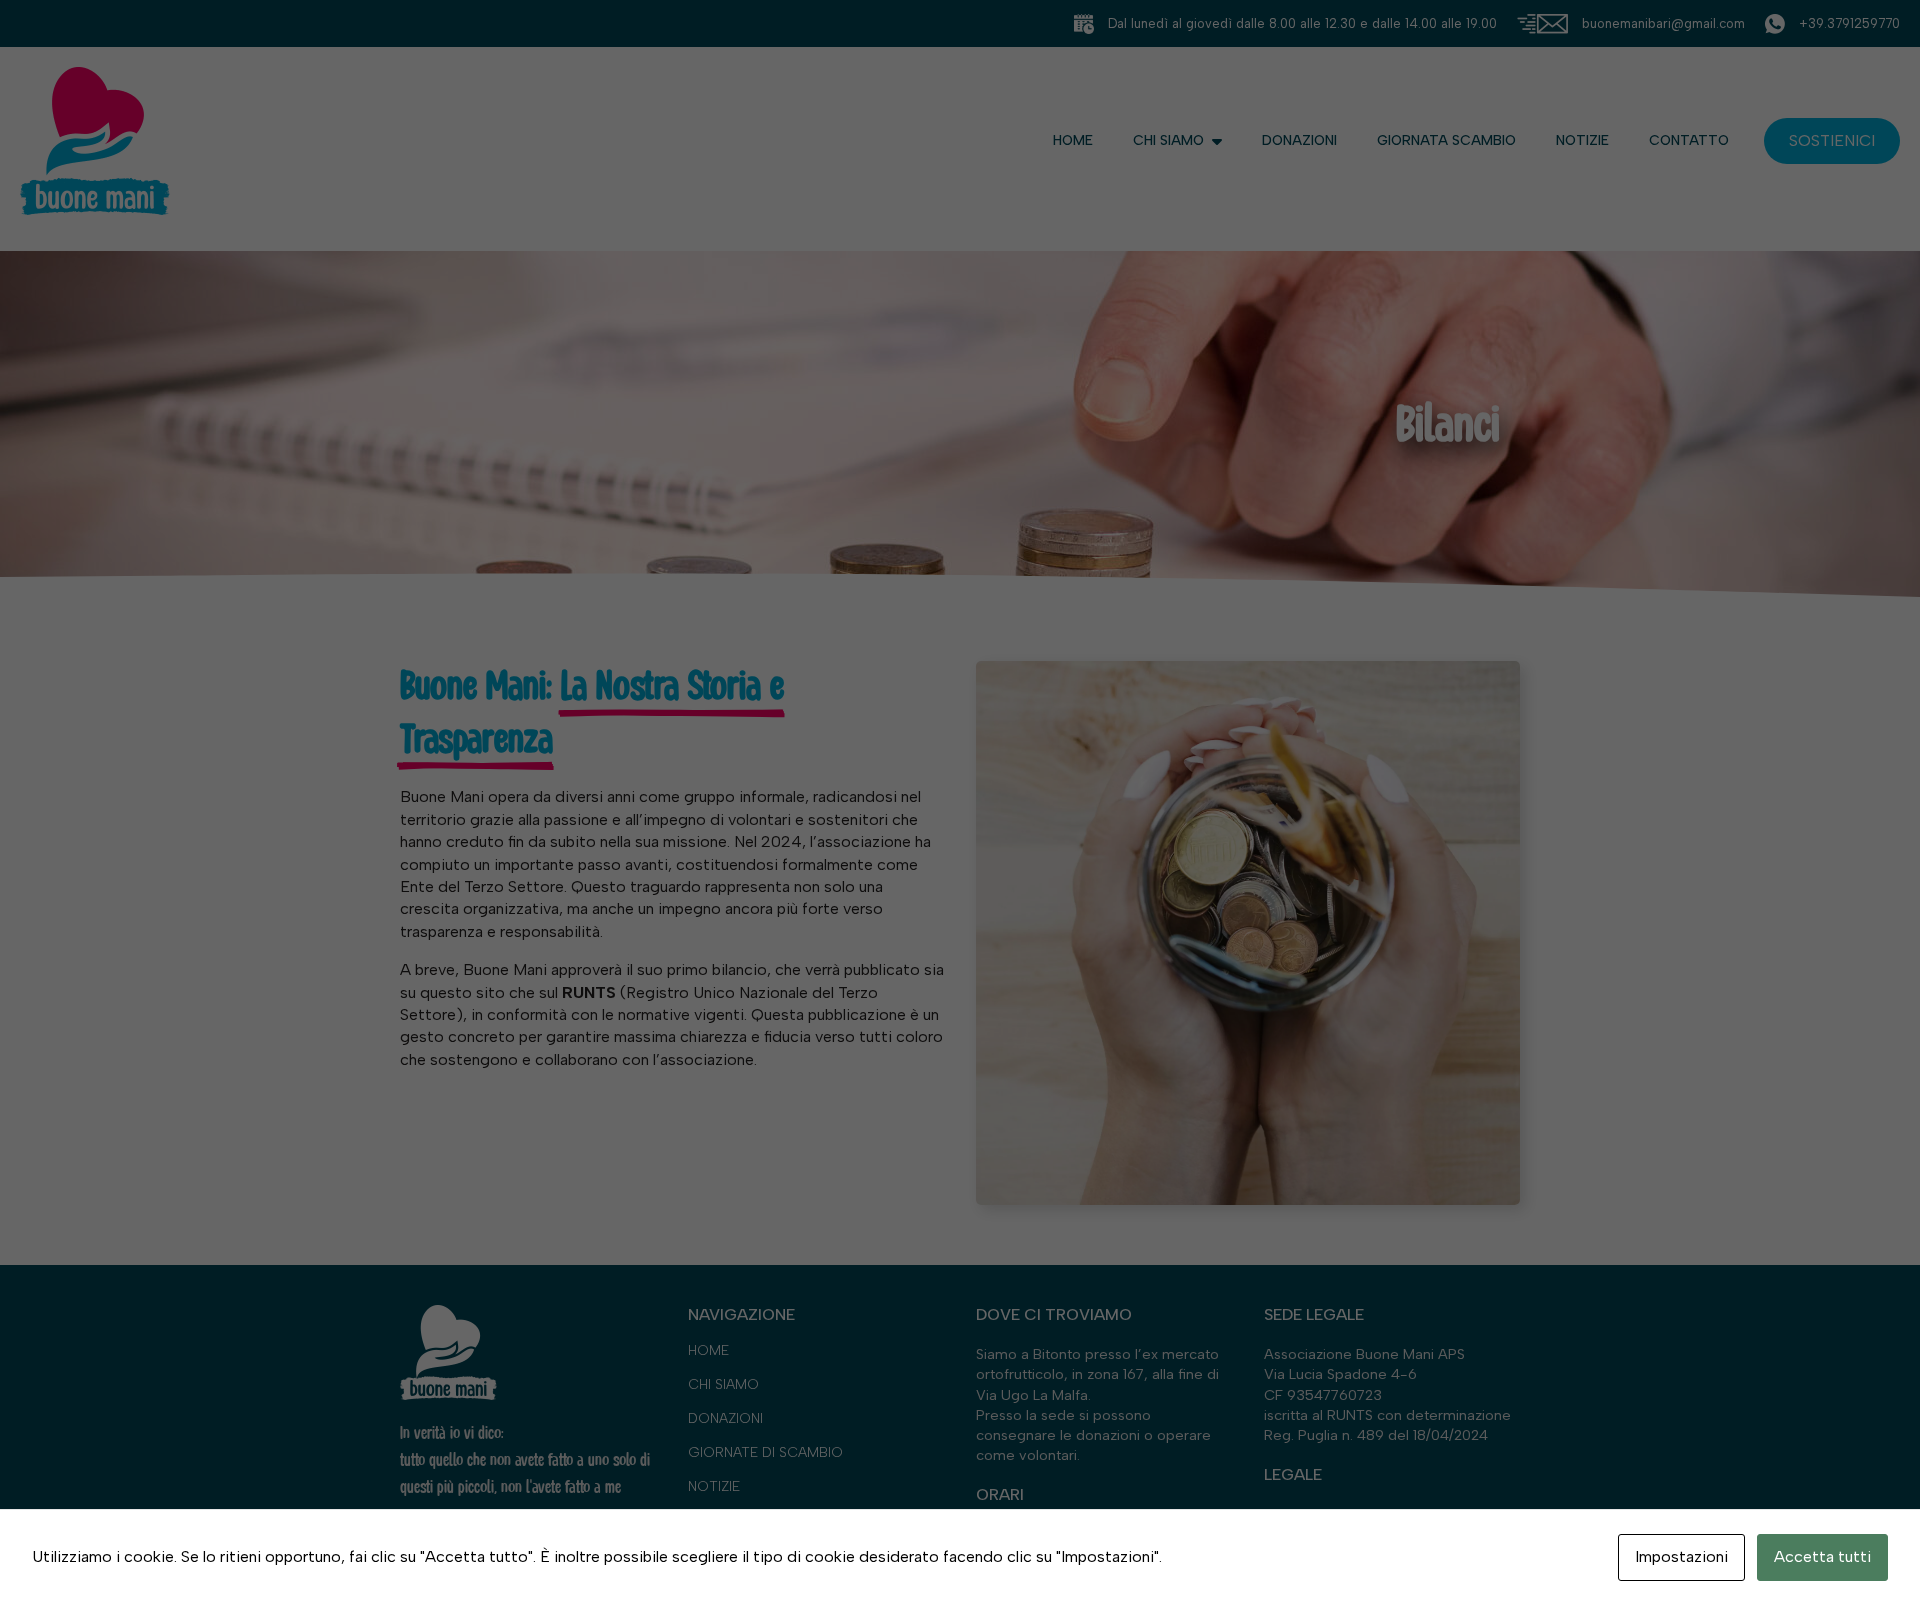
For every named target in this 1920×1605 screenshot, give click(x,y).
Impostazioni (1681, 1556)
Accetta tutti (1822, 1556)
